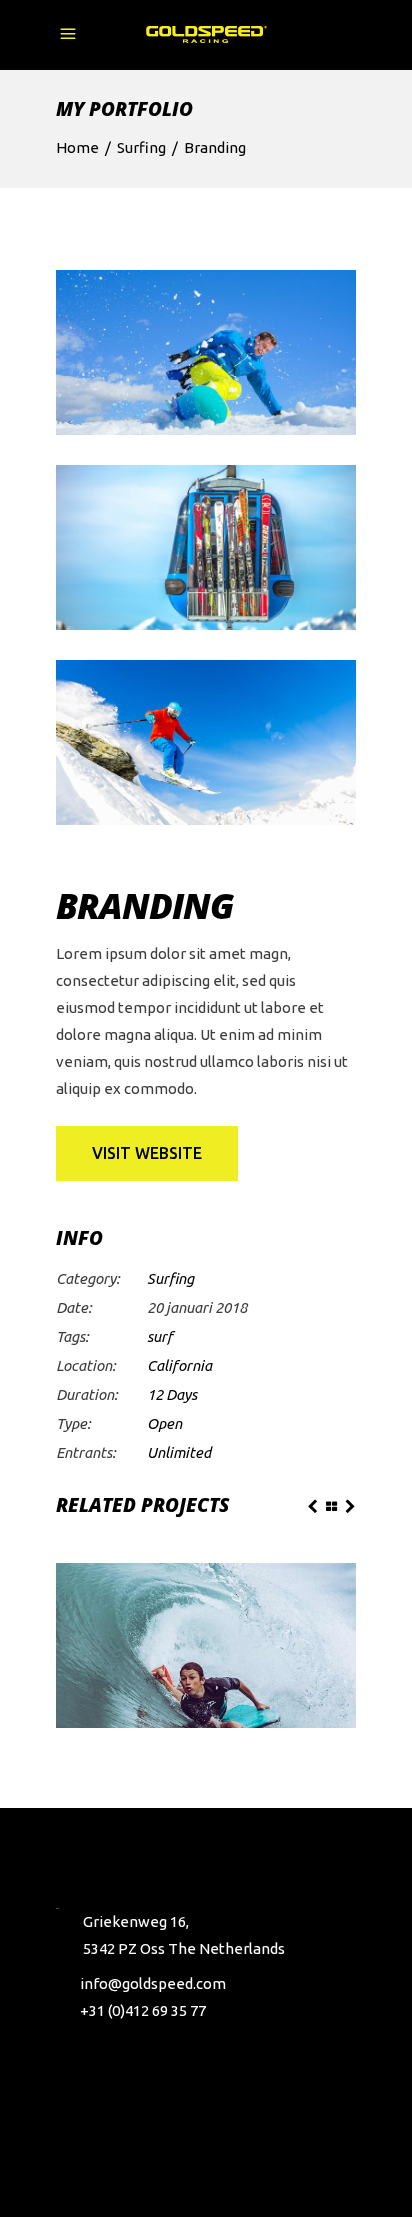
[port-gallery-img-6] (206, 742)
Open (164, 1423)
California (179, 1365)
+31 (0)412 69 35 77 (143, 2010)
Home (77, 147)
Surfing (141, 147)
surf (160, 1336)
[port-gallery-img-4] (206, 352)
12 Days (172, 1394)
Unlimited (179, 1452)
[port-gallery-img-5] (206, 547)
